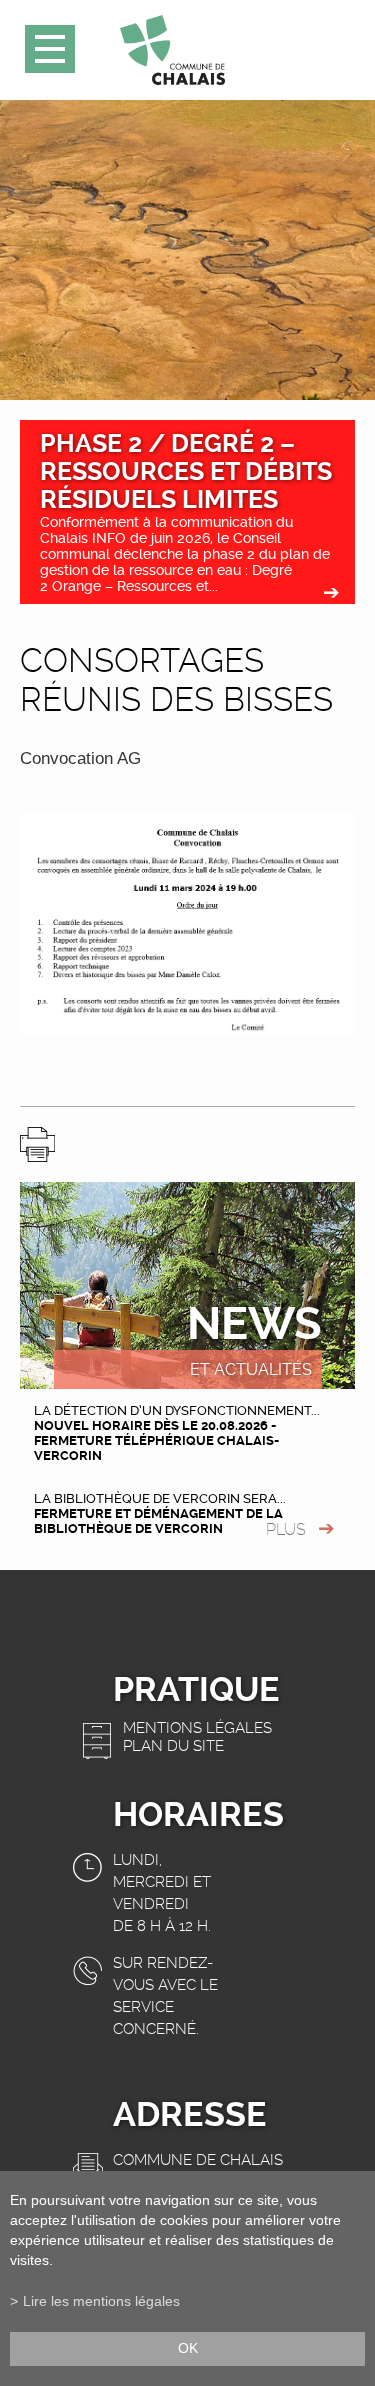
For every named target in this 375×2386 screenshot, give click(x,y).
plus (286, 1529)
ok (188, 2348)
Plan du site (173, 1746)
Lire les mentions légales (101, 2301)
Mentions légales (197, 1728)
